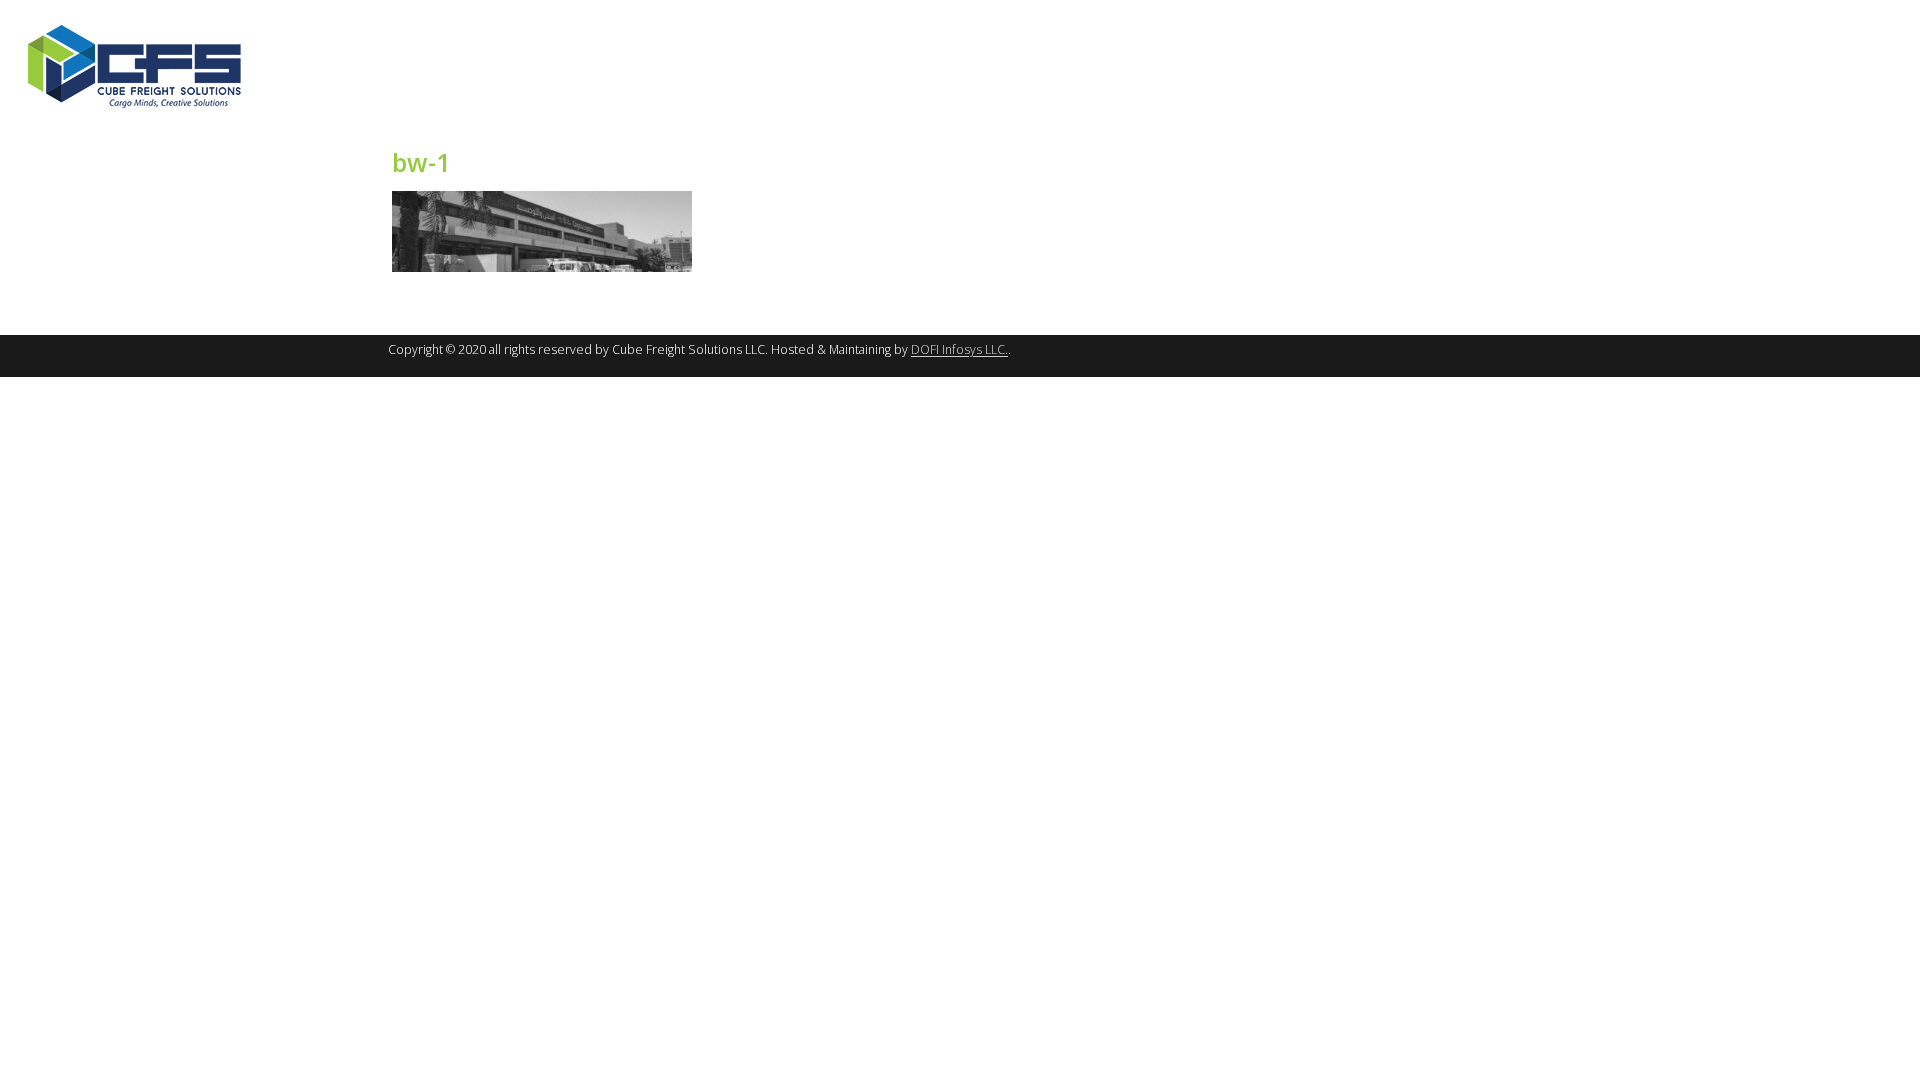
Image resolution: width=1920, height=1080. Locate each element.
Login (1683, 12)
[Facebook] (1816, 12)
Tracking (1750, 12)
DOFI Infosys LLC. (959, 349)
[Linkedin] (1879, 12)
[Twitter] (1848, 12)
